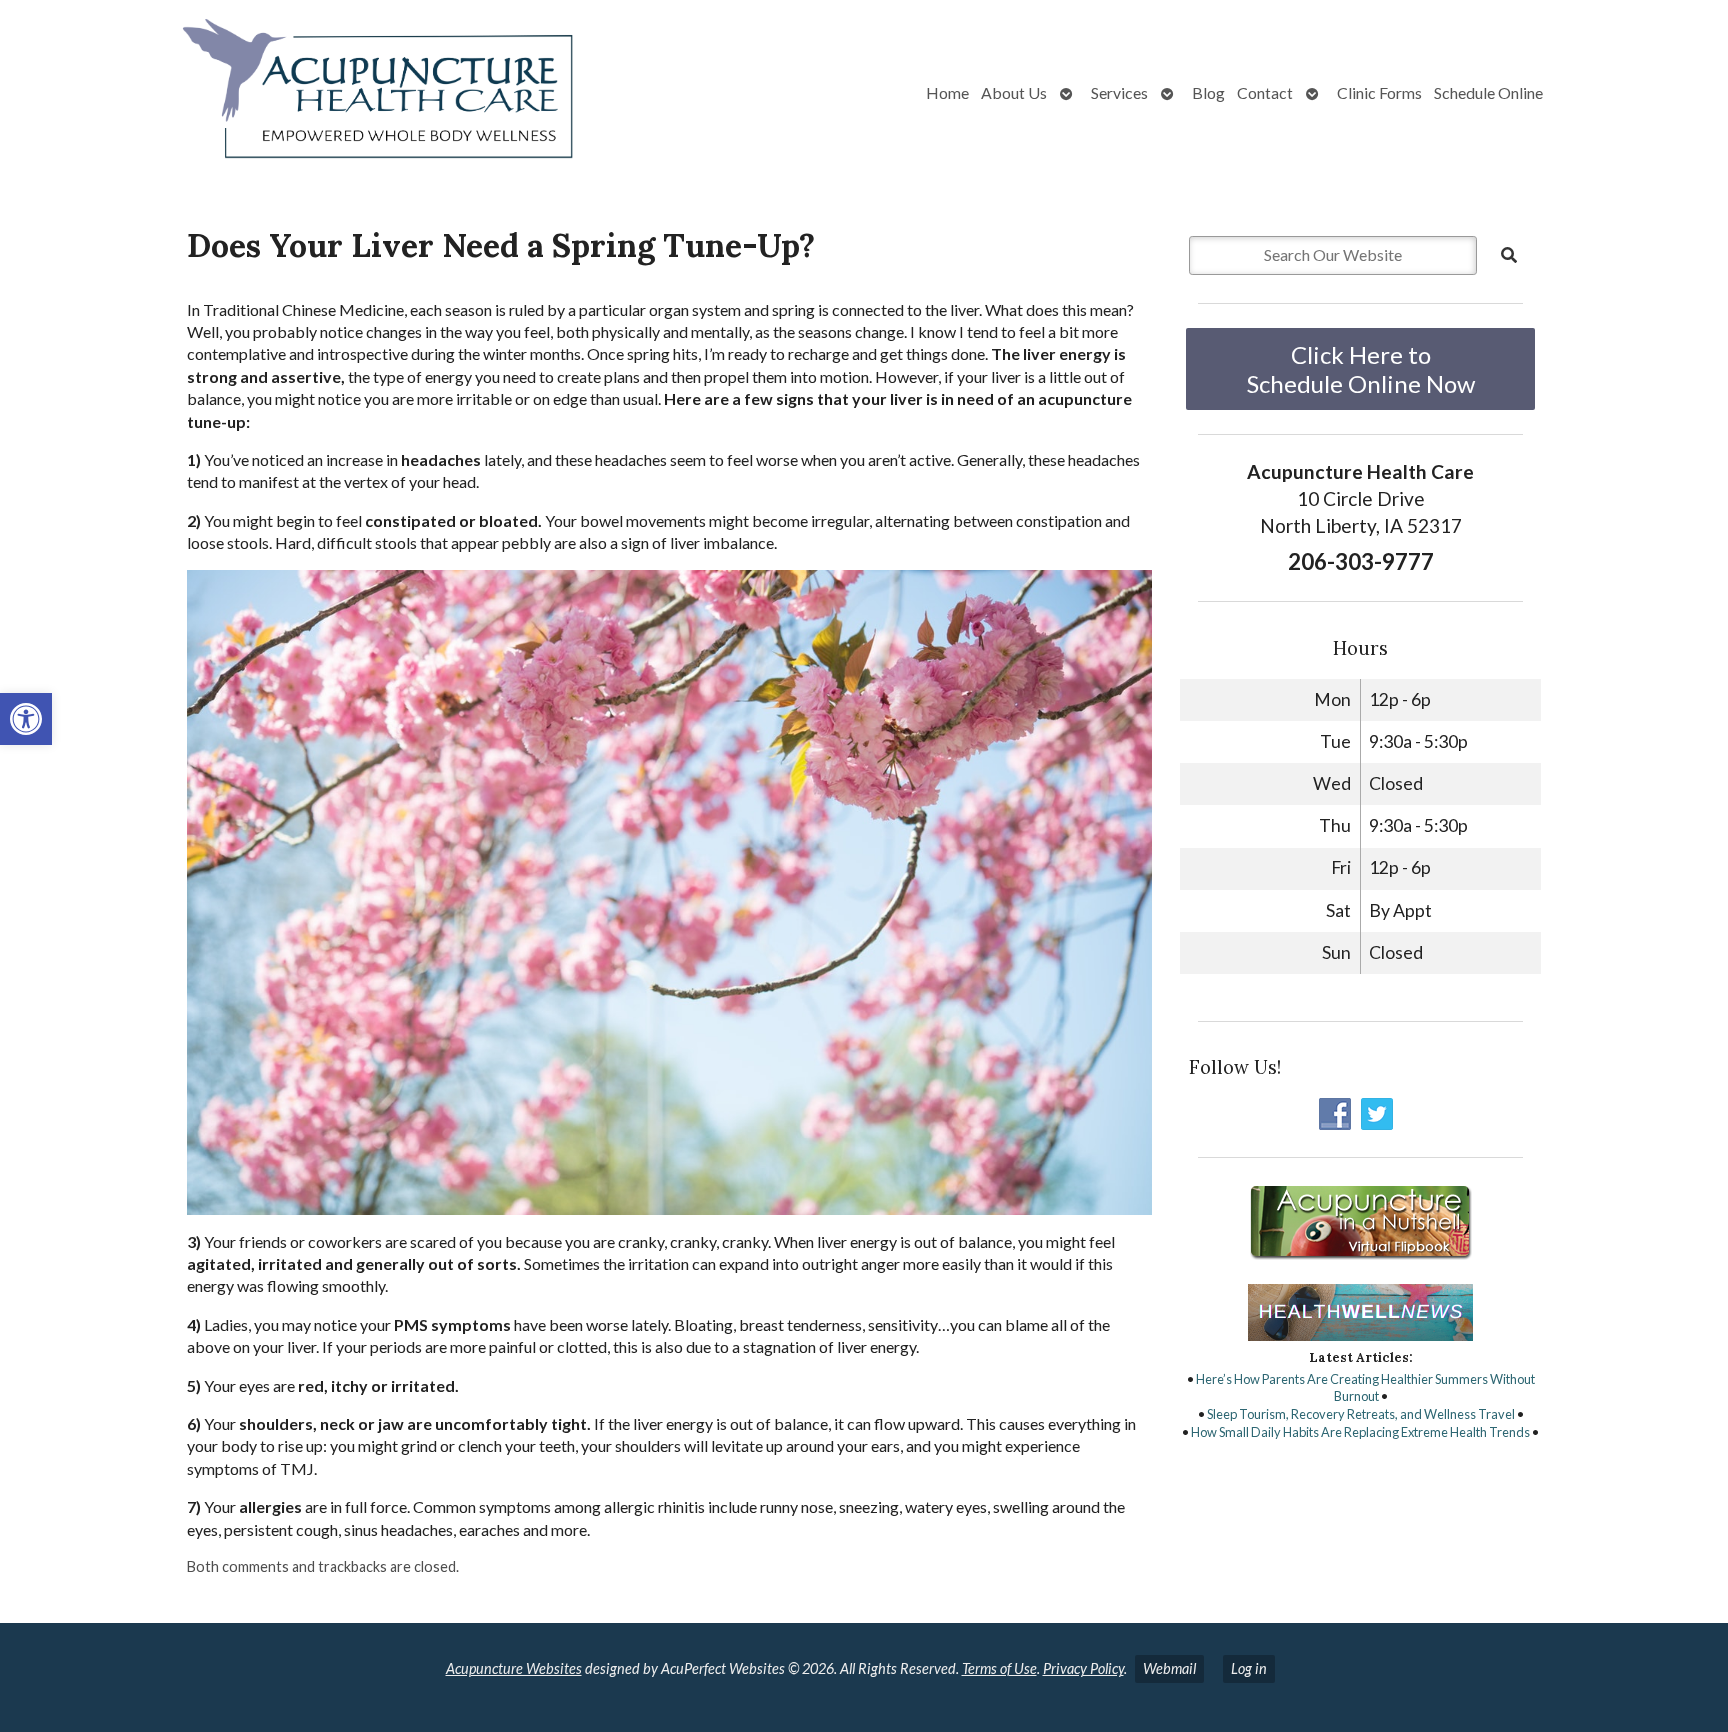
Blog (1208, 92)
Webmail (1169, 1668)
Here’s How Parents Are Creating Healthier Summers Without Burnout (1365, 1388)
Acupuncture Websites (514, 1668)
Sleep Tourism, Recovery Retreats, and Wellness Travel (1361, 1414)
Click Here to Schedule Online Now (1361, 369)
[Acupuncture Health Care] (306, 93)
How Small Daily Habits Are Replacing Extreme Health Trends (1360, 1432)
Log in (1249, 1668)
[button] (26, 719)
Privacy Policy (1083, 1668)
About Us (1014, 92)
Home (947, 92)
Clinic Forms (1379, 92)
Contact (1265, 92)
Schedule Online (1488, 92)
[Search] (1509, 255)
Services (1119, 92)
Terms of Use (999, 1668)
